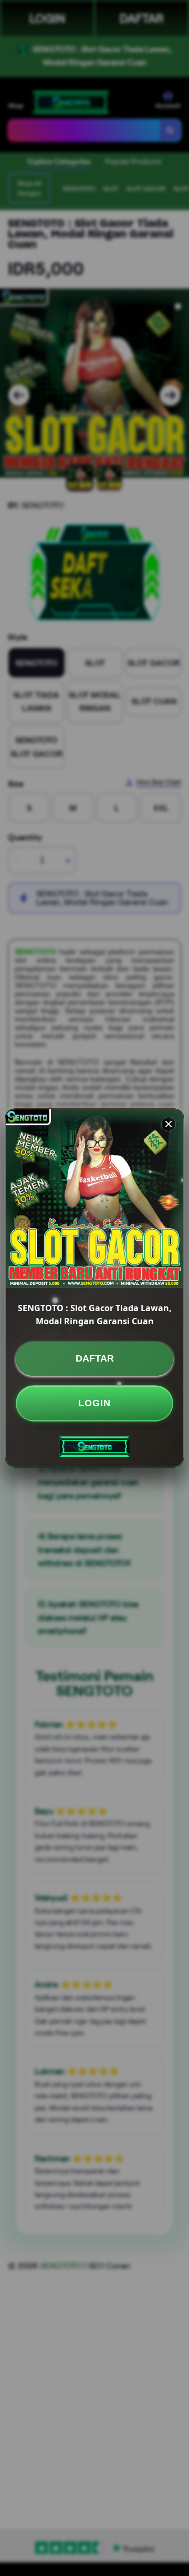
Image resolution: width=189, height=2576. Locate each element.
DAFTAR (95, 1358)
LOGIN (94, 1403)
